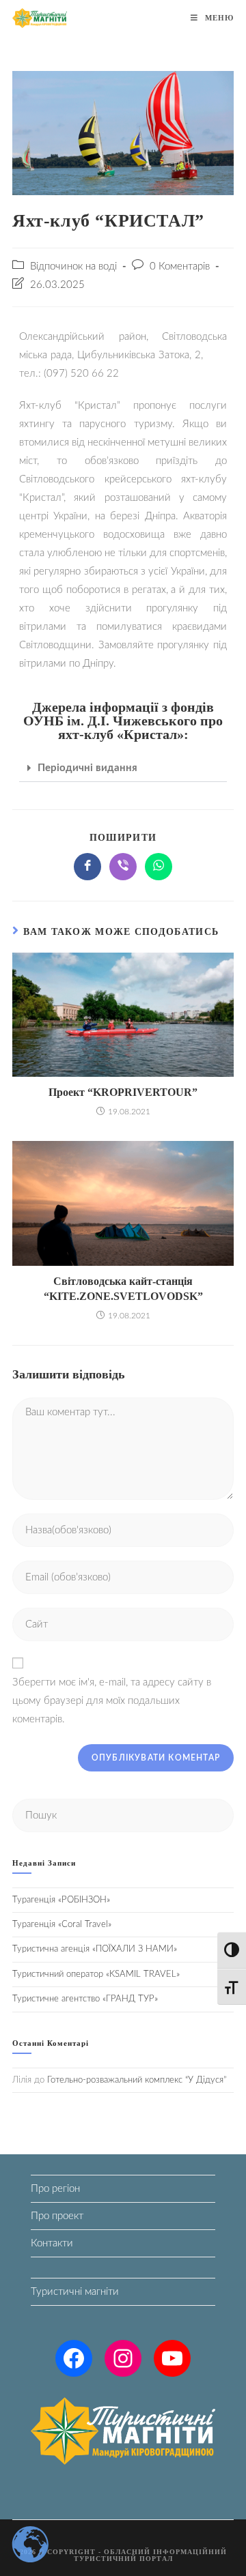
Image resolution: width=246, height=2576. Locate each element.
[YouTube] (172, 2358)
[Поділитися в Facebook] (87, 867)
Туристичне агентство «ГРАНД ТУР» (85, 1999)
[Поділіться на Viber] (123, 867)
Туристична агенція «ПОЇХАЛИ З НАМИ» (95, 1949)
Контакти (52, 2243)
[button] (123, 768)
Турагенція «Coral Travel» (62, 1925)
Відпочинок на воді (73, 266)
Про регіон (55, 2189)
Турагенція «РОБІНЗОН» (61, 1900)
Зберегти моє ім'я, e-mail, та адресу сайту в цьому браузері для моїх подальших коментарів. (112, 1701)
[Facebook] (74, 2358)
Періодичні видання (87, 768)
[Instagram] (123, 2358)
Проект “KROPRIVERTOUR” (123, 1092)
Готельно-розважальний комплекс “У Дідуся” (137, 2080)
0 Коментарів (180, 266)
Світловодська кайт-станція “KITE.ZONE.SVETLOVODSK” (123, 1289)
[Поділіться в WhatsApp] (159, 867)
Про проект (57, 2216)
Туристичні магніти (75, 2292)
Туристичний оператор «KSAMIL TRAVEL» (96, 1974)
